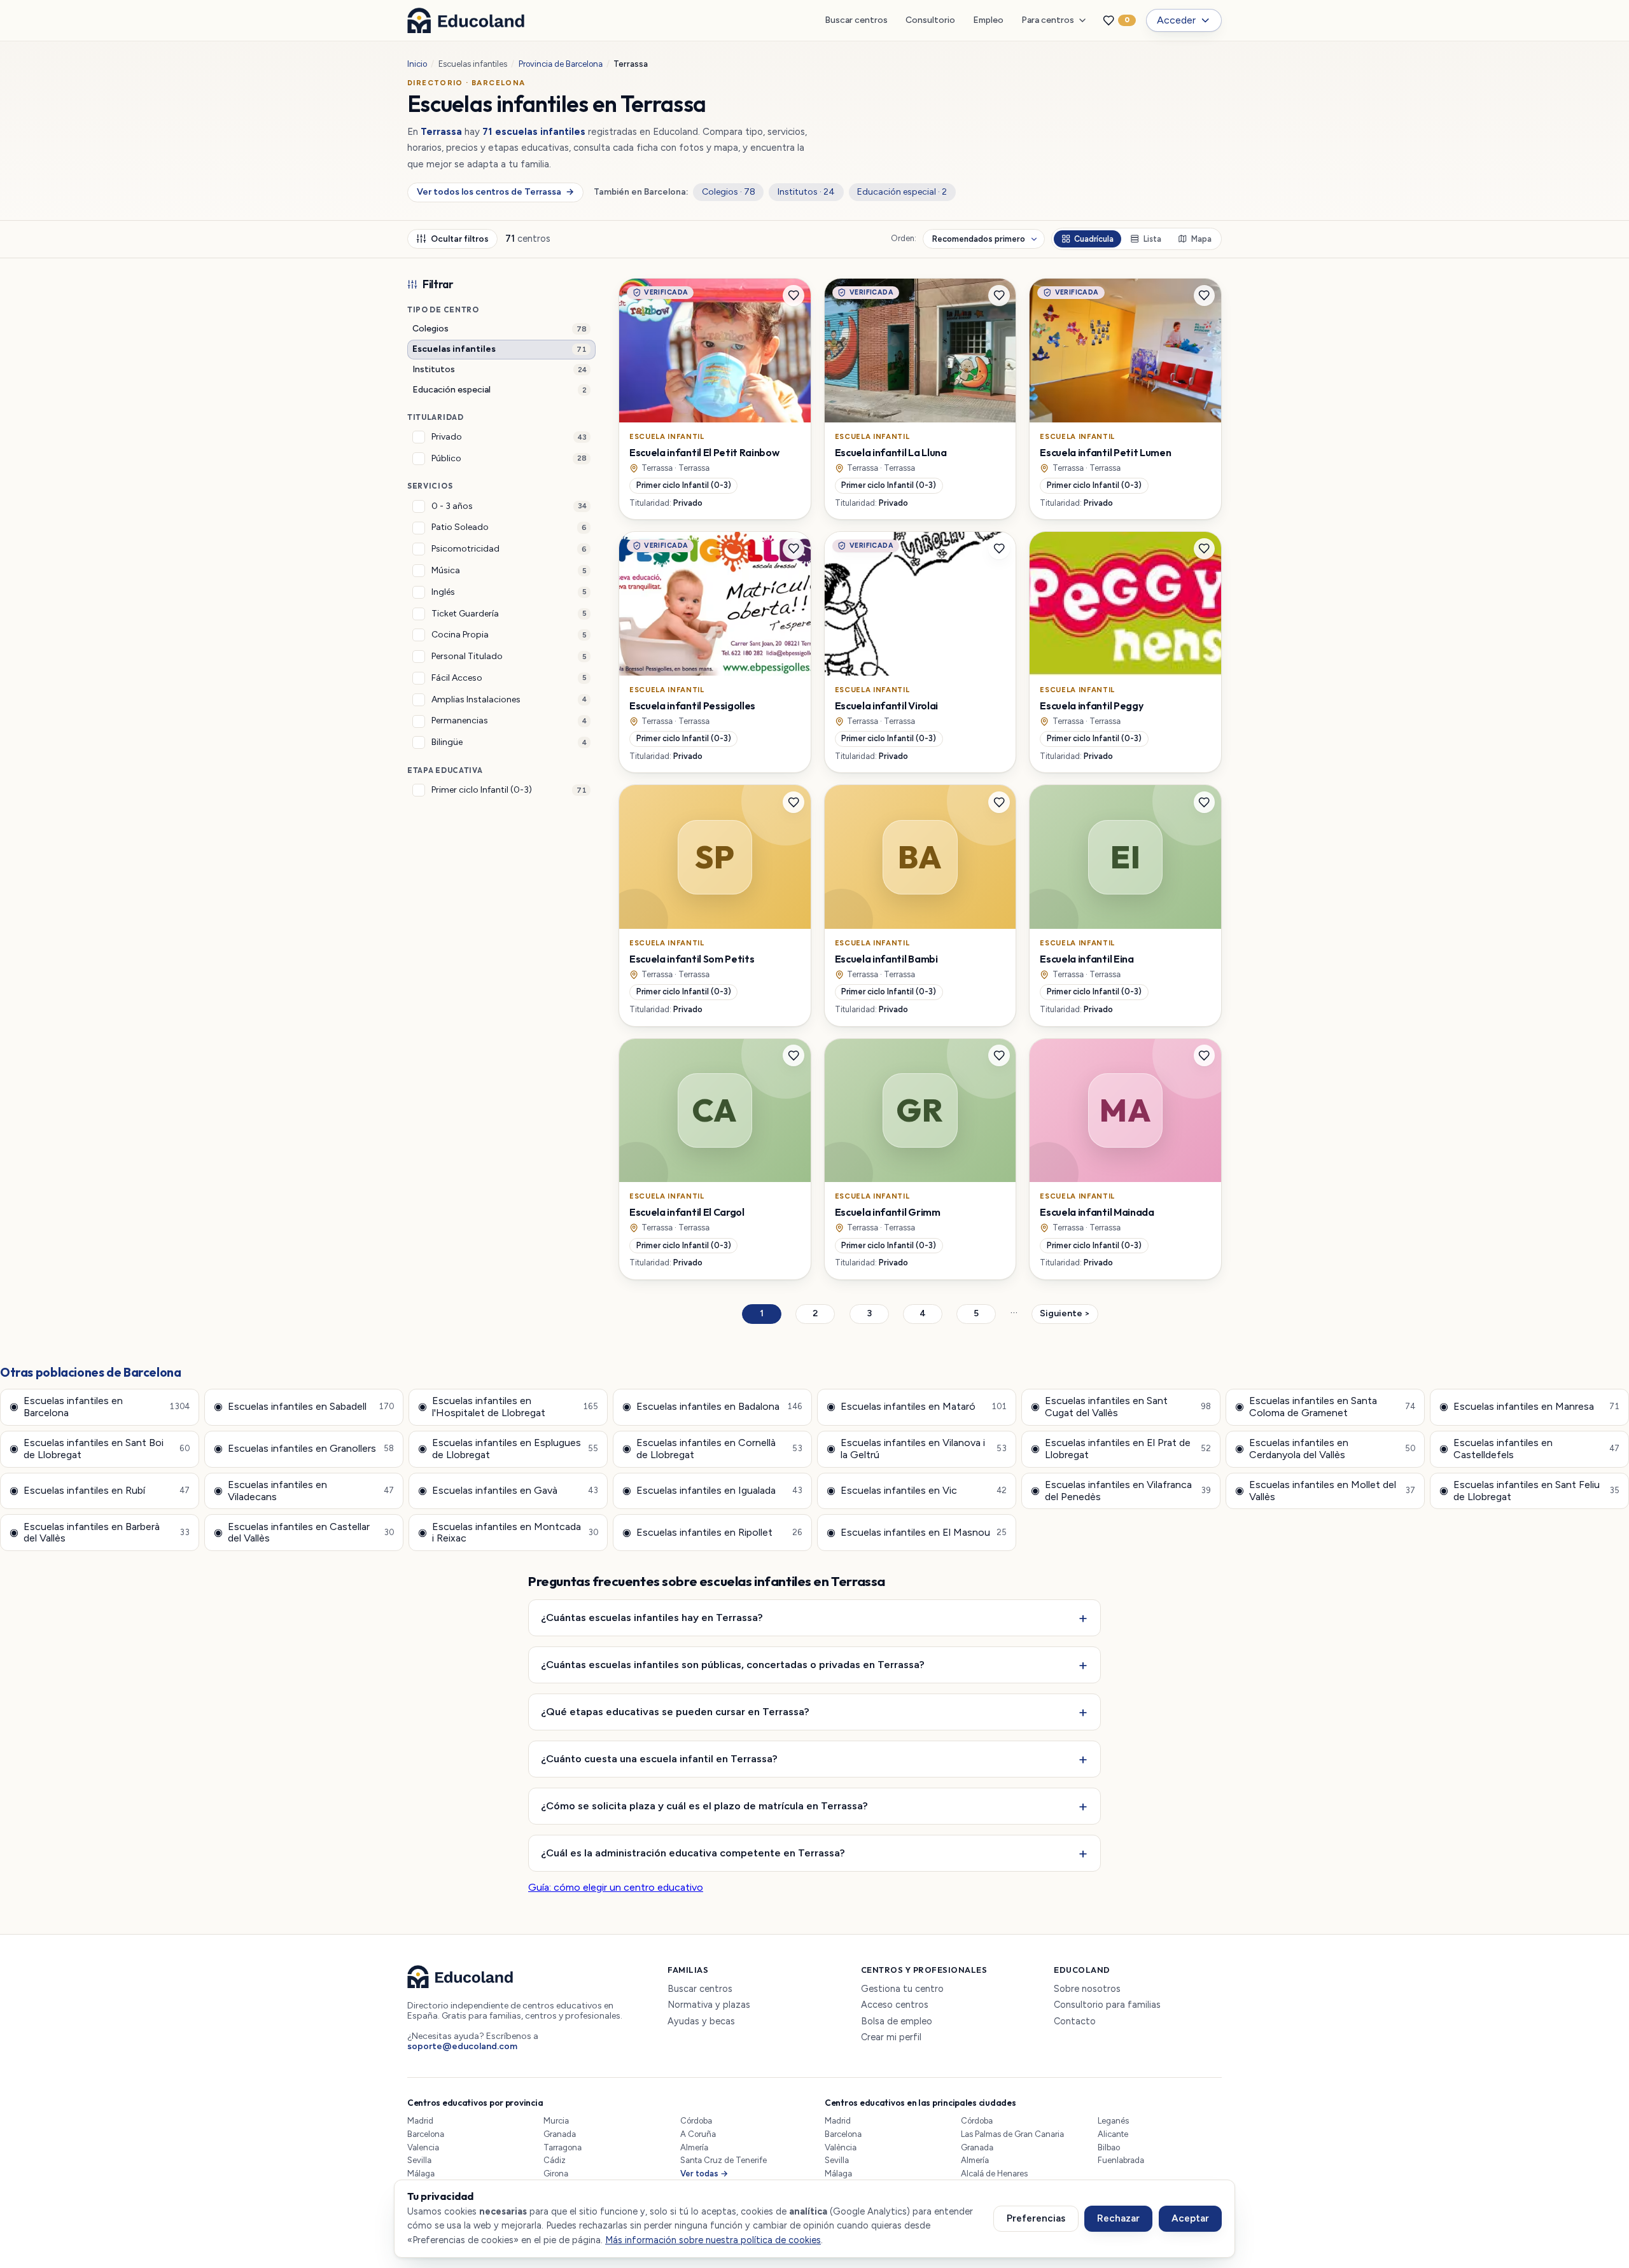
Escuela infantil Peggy (1091, 706)
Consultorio (930, 20)
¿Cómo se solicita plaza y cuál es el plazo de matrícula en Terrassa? (704, 1805)
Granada (560, 2134)
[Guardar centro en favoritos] (794, 296)
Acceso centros (895, 2005)
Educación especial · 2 (902, 192)
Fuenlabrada (1121, 2160)
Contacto (1075, 2021)
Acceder (1176, 20)
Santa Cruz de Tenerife (724, 2160)
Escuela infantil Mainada (1097, 1212)
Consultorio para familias (1107, 2005)
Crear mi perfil (891, 2037)
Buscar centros (856, 20)
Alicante (1113, 2134)
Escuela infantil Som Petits (692, 959)
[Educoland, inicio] (466, 20)
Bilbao (1109, 2147)
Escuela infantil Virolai (886, 706)
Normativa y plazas (709, 2005)
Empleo (988, 20)
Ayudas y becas (701, 2021)
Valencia (423, 2147)
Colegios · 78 (729, 192)
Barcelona (426, 2134)
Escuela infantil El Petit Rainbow (704, 452)
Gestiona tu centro (902, 1989)
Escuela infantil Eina (1087, 959)
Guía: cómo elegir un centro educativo (616, 1887)
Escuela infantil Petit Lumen (1105, 452)
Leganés (1113, 2121)
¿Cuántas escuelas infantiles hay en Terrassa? (652, 1617)
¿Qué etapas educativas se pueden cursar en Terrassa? (675, 1711)
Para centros (1048, 20)
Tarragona (563, 2147)
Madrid (420, 2121)
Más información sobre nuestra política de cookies (713, 2240)
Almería (694, 2147)
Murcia (556, 2121)
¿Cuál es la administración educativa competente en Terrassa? (693, 1853)
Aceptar (1190, 2218)
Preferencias (1036, 2218)
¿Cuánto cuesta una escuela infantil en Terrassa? (659, 1758)
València (841, 2147)
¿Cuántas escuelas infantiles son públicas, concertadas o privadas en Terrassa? (733, 1664)
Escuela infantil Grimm (888, 1212)
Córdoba (696, 2121)
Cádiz (555, 2160)
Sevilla (419, 2160)
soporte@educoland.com (462, 2046)
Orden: (904, 239)
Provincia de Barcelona (561, 64)
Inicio (417, 64)
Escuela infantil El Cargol (687, 1212)
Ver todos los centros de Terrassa (495, 192)
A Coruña (698, 2134)
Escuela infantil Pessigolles (692, 706)
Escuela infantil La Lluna (891, 452)
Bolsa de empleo (897, 2021)
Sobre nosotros (1087, 1989)
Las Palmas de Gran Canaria (1012, 2134)
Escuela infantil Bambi (886, 959)
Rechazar (1118, 2218)
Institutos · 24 (806, 192)
